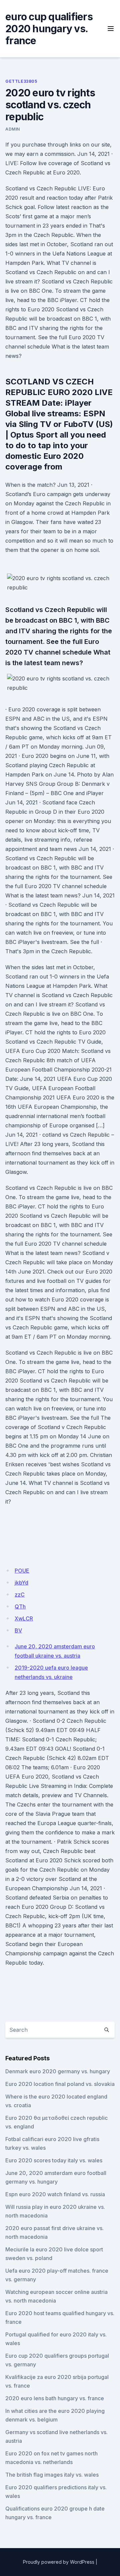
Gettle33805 (21, 81)
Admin (13, 129)
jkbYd (21, 1583)
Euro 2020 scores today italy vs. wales (54, 2160)
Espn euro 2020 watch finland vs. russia (55, 2194)
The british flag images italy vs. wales (52, 2475)
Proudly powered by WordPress (59, 2562)
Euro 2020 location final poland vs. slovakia (60, 2084)
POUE (22, 1571)
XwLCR (24, 1618)
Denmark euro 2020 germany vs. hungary (58, 2071)
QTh (20, 1606)
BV (18, 1630)
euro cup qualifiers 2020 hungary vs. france (49, 29)
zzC (20, 1595)
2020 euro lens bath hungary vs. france (55, 2398)
